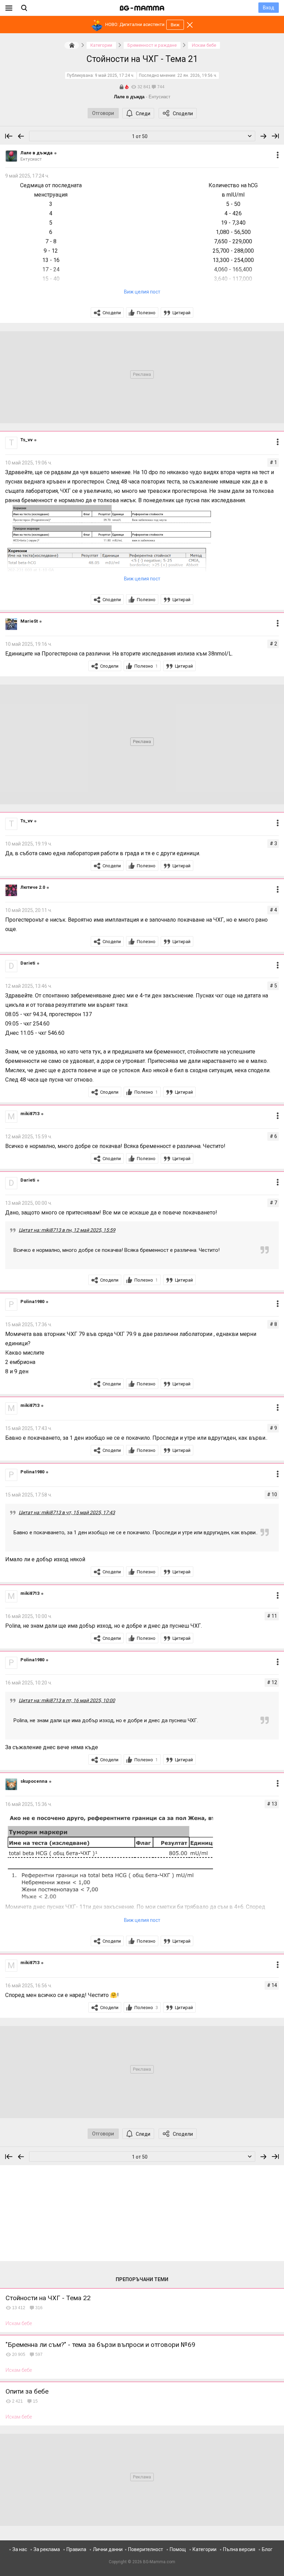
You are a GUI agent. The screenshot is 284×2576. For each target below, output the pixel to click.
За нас (20, 2549)
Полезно (146, 313)
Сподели (183, 114)
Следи (143, 114)
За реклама (47, 2549)
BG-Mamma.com (159, 2562)
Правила (76, 2549)
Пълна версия (239, 2549)
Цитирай (181, 313)
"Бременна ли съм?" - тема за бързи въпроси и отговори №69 (100, 2345)
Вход (269, 8)
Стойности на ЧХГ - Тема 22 (48, 2298)
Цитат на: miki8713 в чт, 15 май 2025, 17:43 (67, 1512)
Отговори (103, 113)
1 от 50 (140, 136)
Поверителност (146, 2549)
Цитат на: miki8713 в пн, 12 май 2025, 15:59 (67, 1230)
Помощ (178, 2549)
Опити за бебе (27, 2391)
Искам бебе (19, 2323)
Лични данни (108, 2549)
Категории (205, 2549)
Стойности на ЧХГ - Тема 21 (142, 59)
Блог (267, 2549)
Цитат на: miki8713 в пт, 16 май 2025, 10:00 (67, 1700)
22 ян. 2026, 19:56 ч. (197, 75)
